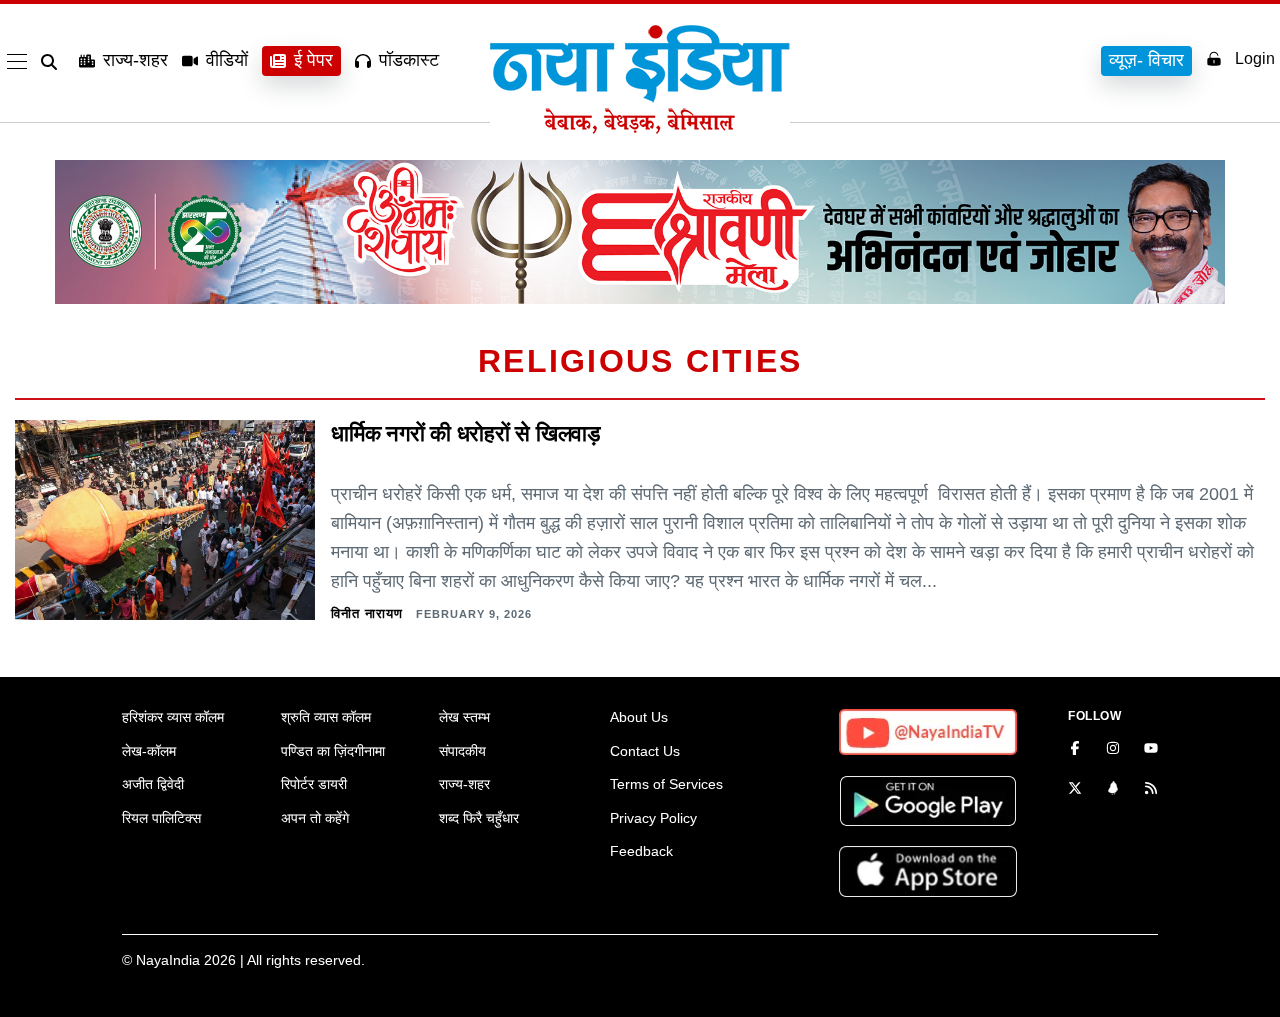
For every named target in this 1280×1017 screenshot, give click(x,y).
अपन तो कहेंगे (315, 818)
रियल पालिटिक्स (161, 818)
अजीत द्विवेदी (153, 784)
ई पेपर (313, 60)
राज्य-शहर (135, 60)
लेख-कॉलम (149, 751)
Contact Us (645, 751)
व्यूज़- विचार (1146, 60)
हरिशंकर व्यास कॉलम (173, 717)
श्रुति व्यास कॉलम (326, 717)
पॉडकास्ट (409, 60)
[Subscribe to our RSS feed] (1151, 790)
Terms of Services (666, 784)
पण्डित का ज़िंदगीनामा (333, 751)
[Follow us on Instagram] (1113, 750)
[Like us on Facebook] (1075, 750)
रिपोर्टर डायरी (314, 784)
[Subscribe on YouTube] (1151, 750)
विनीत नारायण (367, 613)
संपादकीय (462, 751)
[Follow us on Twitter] (1075, 790)
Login (1255, 58)
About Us (639, 717)
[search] (53, 62)
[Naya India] (640, 128)
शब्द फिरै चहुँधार (479, 818)
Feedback (641, 851)
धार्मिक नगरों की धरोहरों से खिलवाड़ (465, 433)
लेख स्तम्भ (464, 717)
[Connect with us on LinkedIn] (1113, 790)
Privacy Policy (653, 818)
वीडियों (227, 60)
